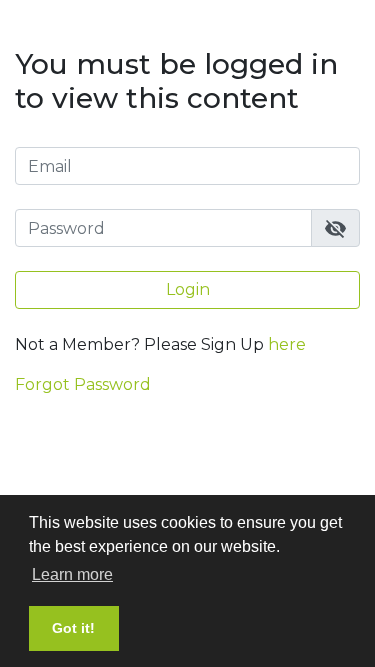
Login (188, 289)
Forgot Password (83, 384)
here (287, 344)
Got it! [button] (73, 628)
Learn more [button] (72, 574)
